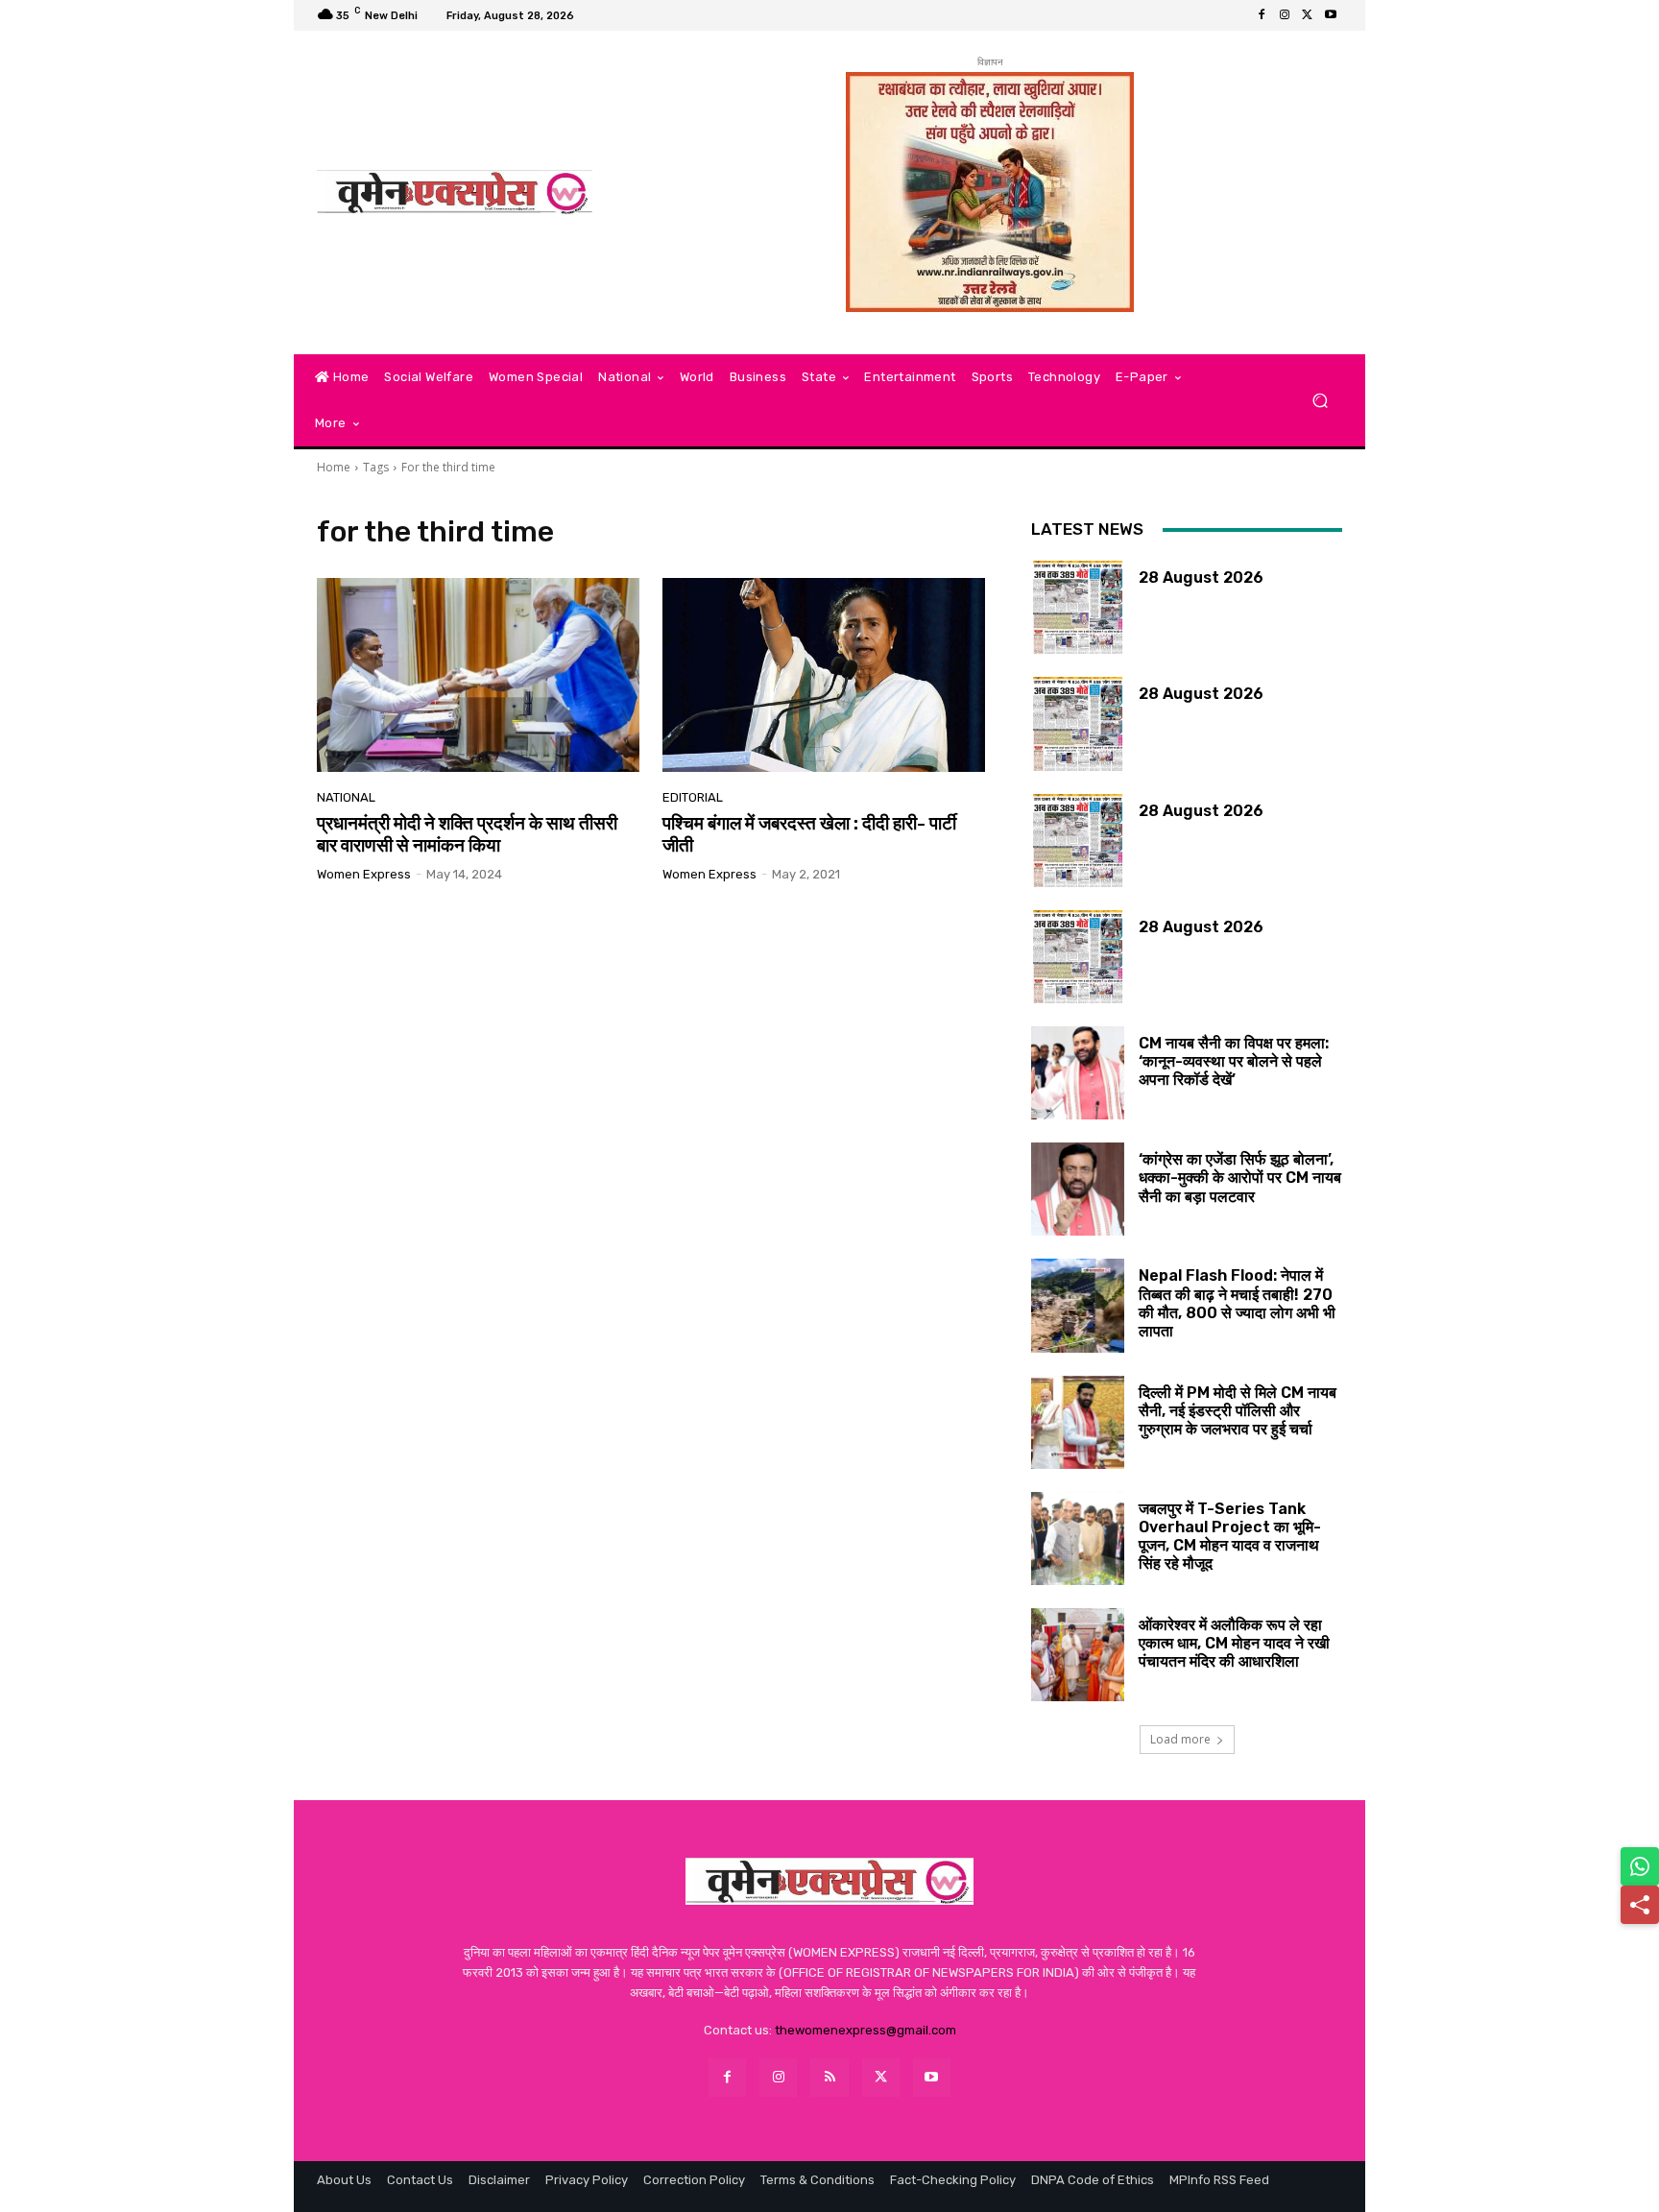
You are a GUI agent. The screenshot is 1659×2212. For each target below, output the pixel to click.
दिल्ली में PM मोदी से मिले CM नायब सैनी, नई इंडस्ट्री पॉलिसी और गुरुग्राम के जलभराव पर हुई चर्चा (1238, 1411)
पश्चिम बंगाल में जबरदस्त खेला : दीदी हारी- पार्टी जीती (809, 834)
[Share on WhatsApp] (1640, 1866)
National (346, 797)
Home (334, 467)
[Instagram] (1285, 15)
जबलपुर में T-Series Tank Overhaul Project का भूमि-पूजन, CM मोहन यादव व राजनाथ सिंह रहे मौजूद (1230, 1537)
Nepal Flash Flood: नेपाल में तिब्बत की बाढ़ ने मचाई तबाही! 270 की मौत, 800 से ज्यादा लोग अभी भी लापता (1237, 1303)
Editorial (693, 797)
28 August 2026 (1201, 577)
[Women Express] (455, 192)
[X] (1308, 15)
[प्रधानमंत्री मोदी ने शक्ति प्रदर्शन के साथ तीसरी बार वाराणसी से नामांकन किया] (478, 675)
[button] (1320, 401)
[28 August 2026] (1078, 607)
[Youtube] (1331, 15)
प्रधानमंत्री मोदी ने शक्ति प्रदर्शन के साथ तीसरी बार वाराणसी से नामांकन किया (467, 834)
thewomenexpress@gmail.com (866, 2030)
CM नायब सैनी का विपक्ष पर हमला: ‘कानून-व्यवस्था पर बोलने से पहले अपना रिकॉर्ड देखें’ (1234, 1061)
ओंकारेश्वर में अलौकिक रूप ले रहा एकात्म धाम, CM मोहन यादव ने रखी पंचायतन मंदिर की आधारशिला (1234, 1643)
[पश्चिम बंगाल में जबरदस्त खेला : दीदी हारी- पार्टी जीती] (824, 675)
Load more (1180, 1739)
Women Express (364, 874)
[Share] (1640, 1905)
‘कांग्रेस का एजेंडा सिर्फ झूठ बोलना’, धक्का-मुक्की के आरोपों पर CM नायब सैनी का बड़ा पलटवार (1240, 1178)
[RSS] (829, 2077)
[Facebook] (1262, 15)
